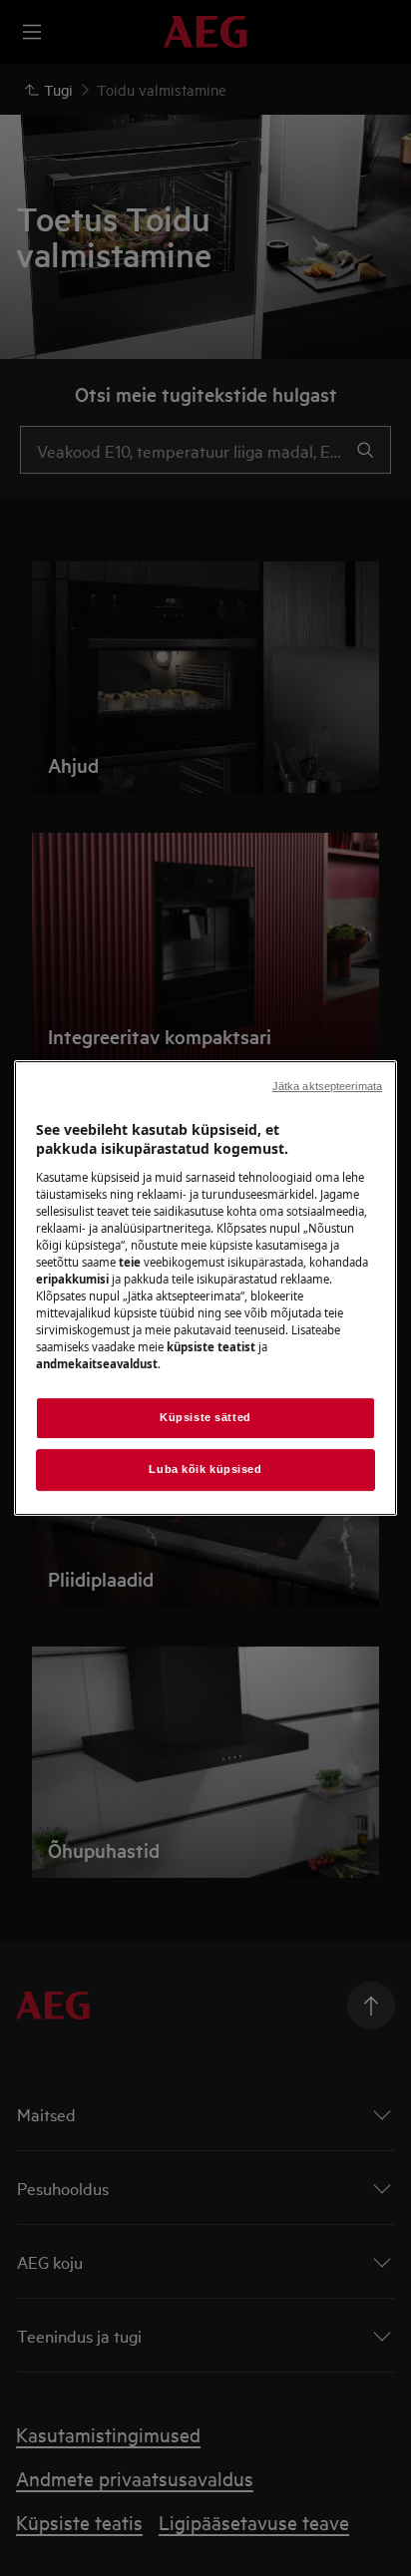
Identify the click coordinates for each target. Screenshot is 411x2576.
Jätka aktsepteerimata (327, 1086)
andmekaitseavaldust (97, 1364)
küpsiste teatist (211, 1347)
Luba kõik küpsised (205, 1469)
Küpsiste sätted (205, 1418)
